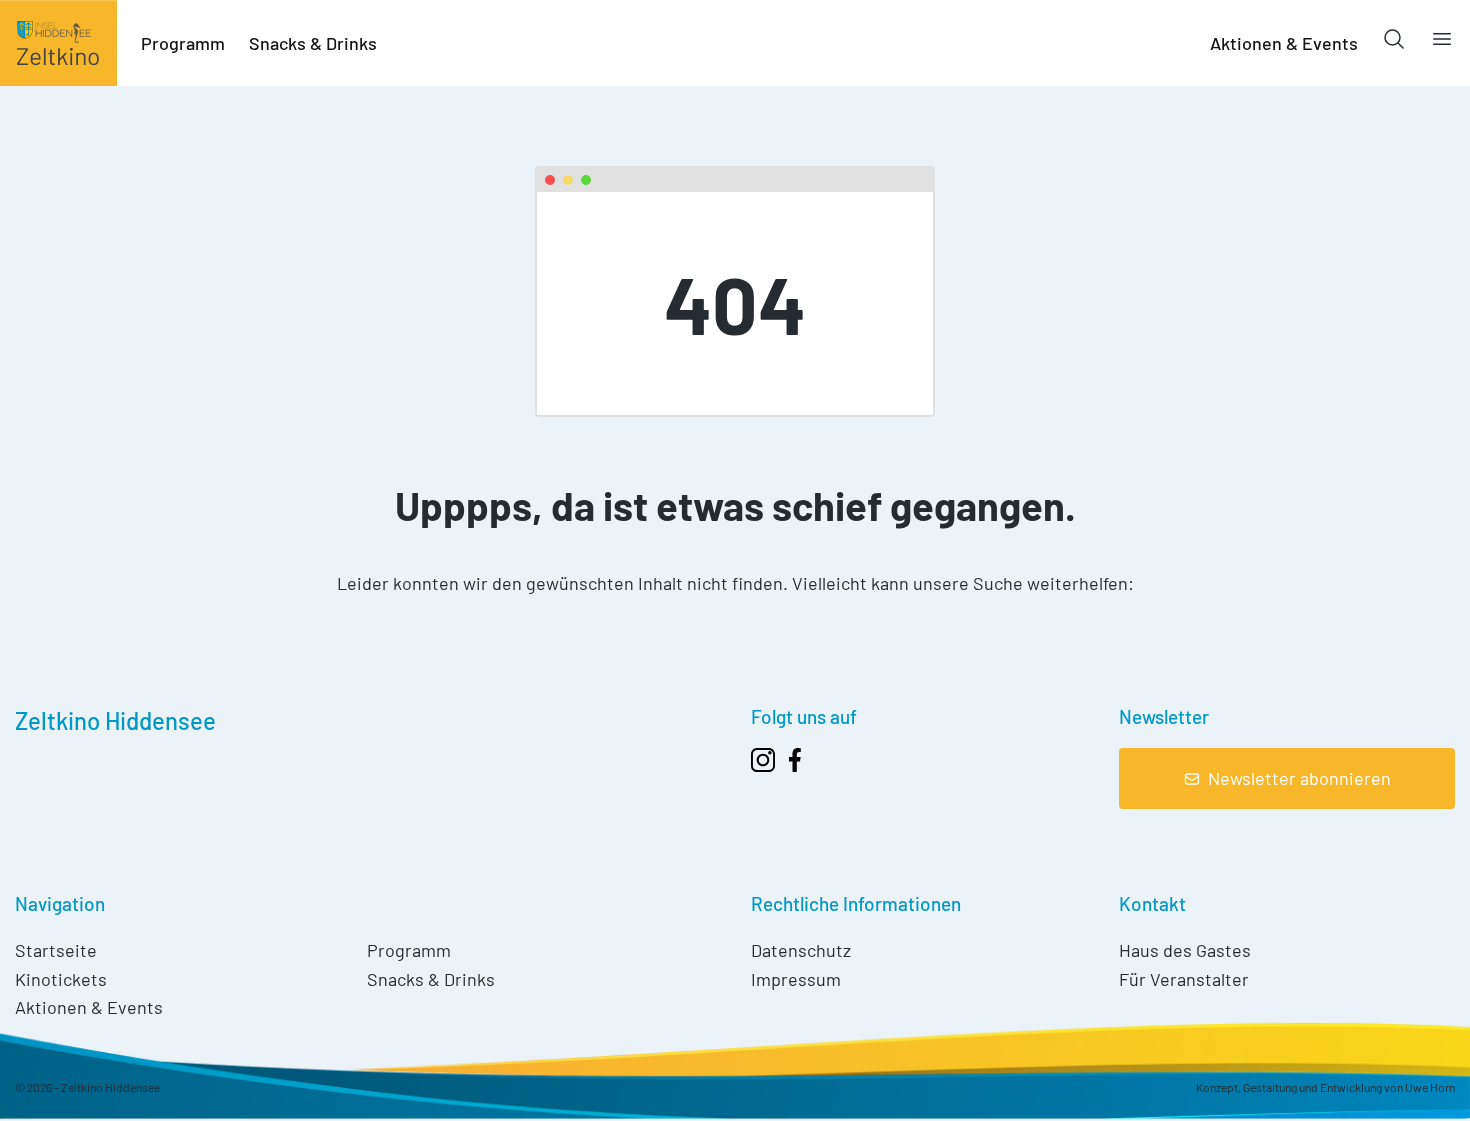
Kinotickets (61, 979)
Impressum (796, 979)
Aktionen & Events (1284, 43)
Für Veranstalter (1184, 979)
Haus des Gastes (1185, 950)
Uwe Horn (1430, 1087)
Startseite (56, 950)
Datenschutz (801, 950)
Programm (183, 43)
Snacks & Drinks (313, 43)
